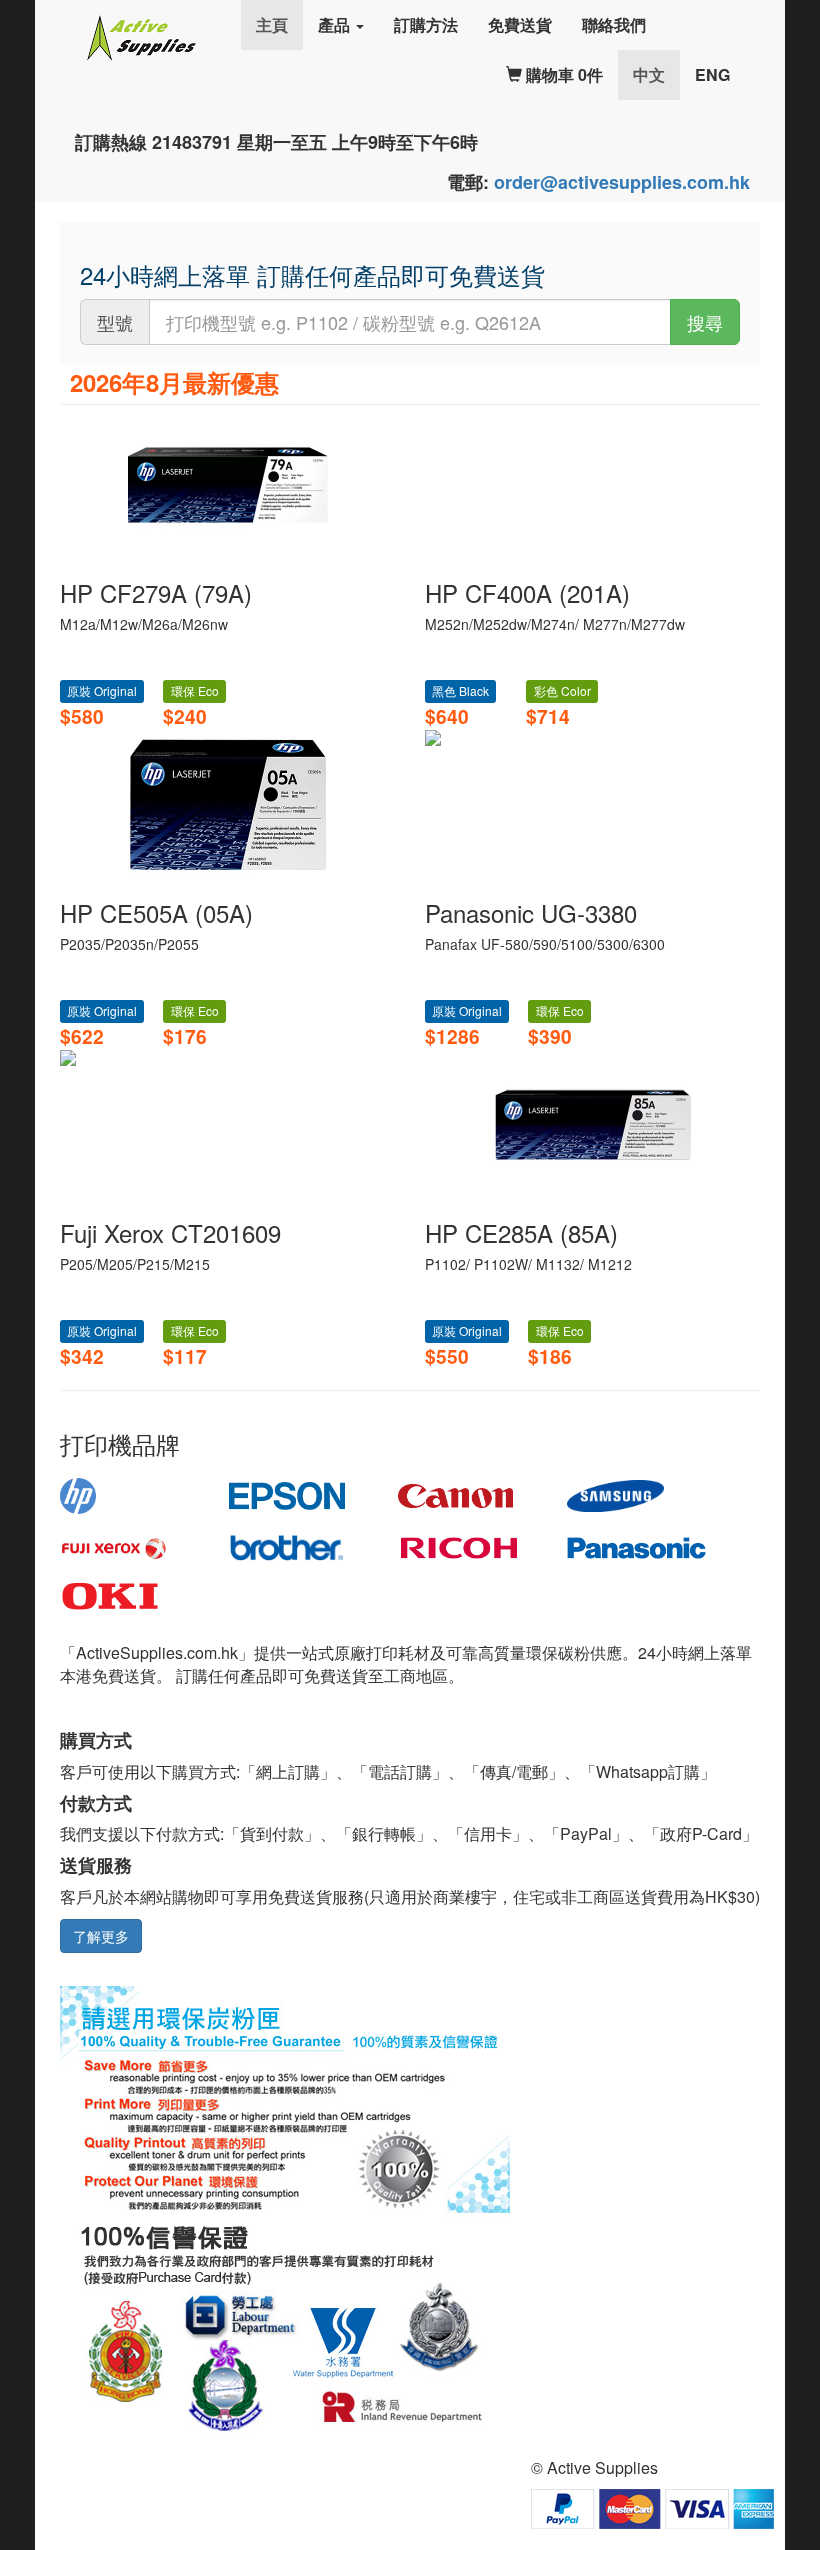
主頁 (272, 24)
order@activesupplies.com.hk (622, 182)
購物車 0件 (562, 74)
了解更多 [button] (101, 1936)
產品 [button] (336, 24)
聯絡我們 (614, 24)
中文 (656, 74)
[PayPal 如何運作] (652, 2507)
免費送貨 (520, 24)
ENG (712, 74)
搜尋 (705, 322)
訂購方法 (426, 24)
